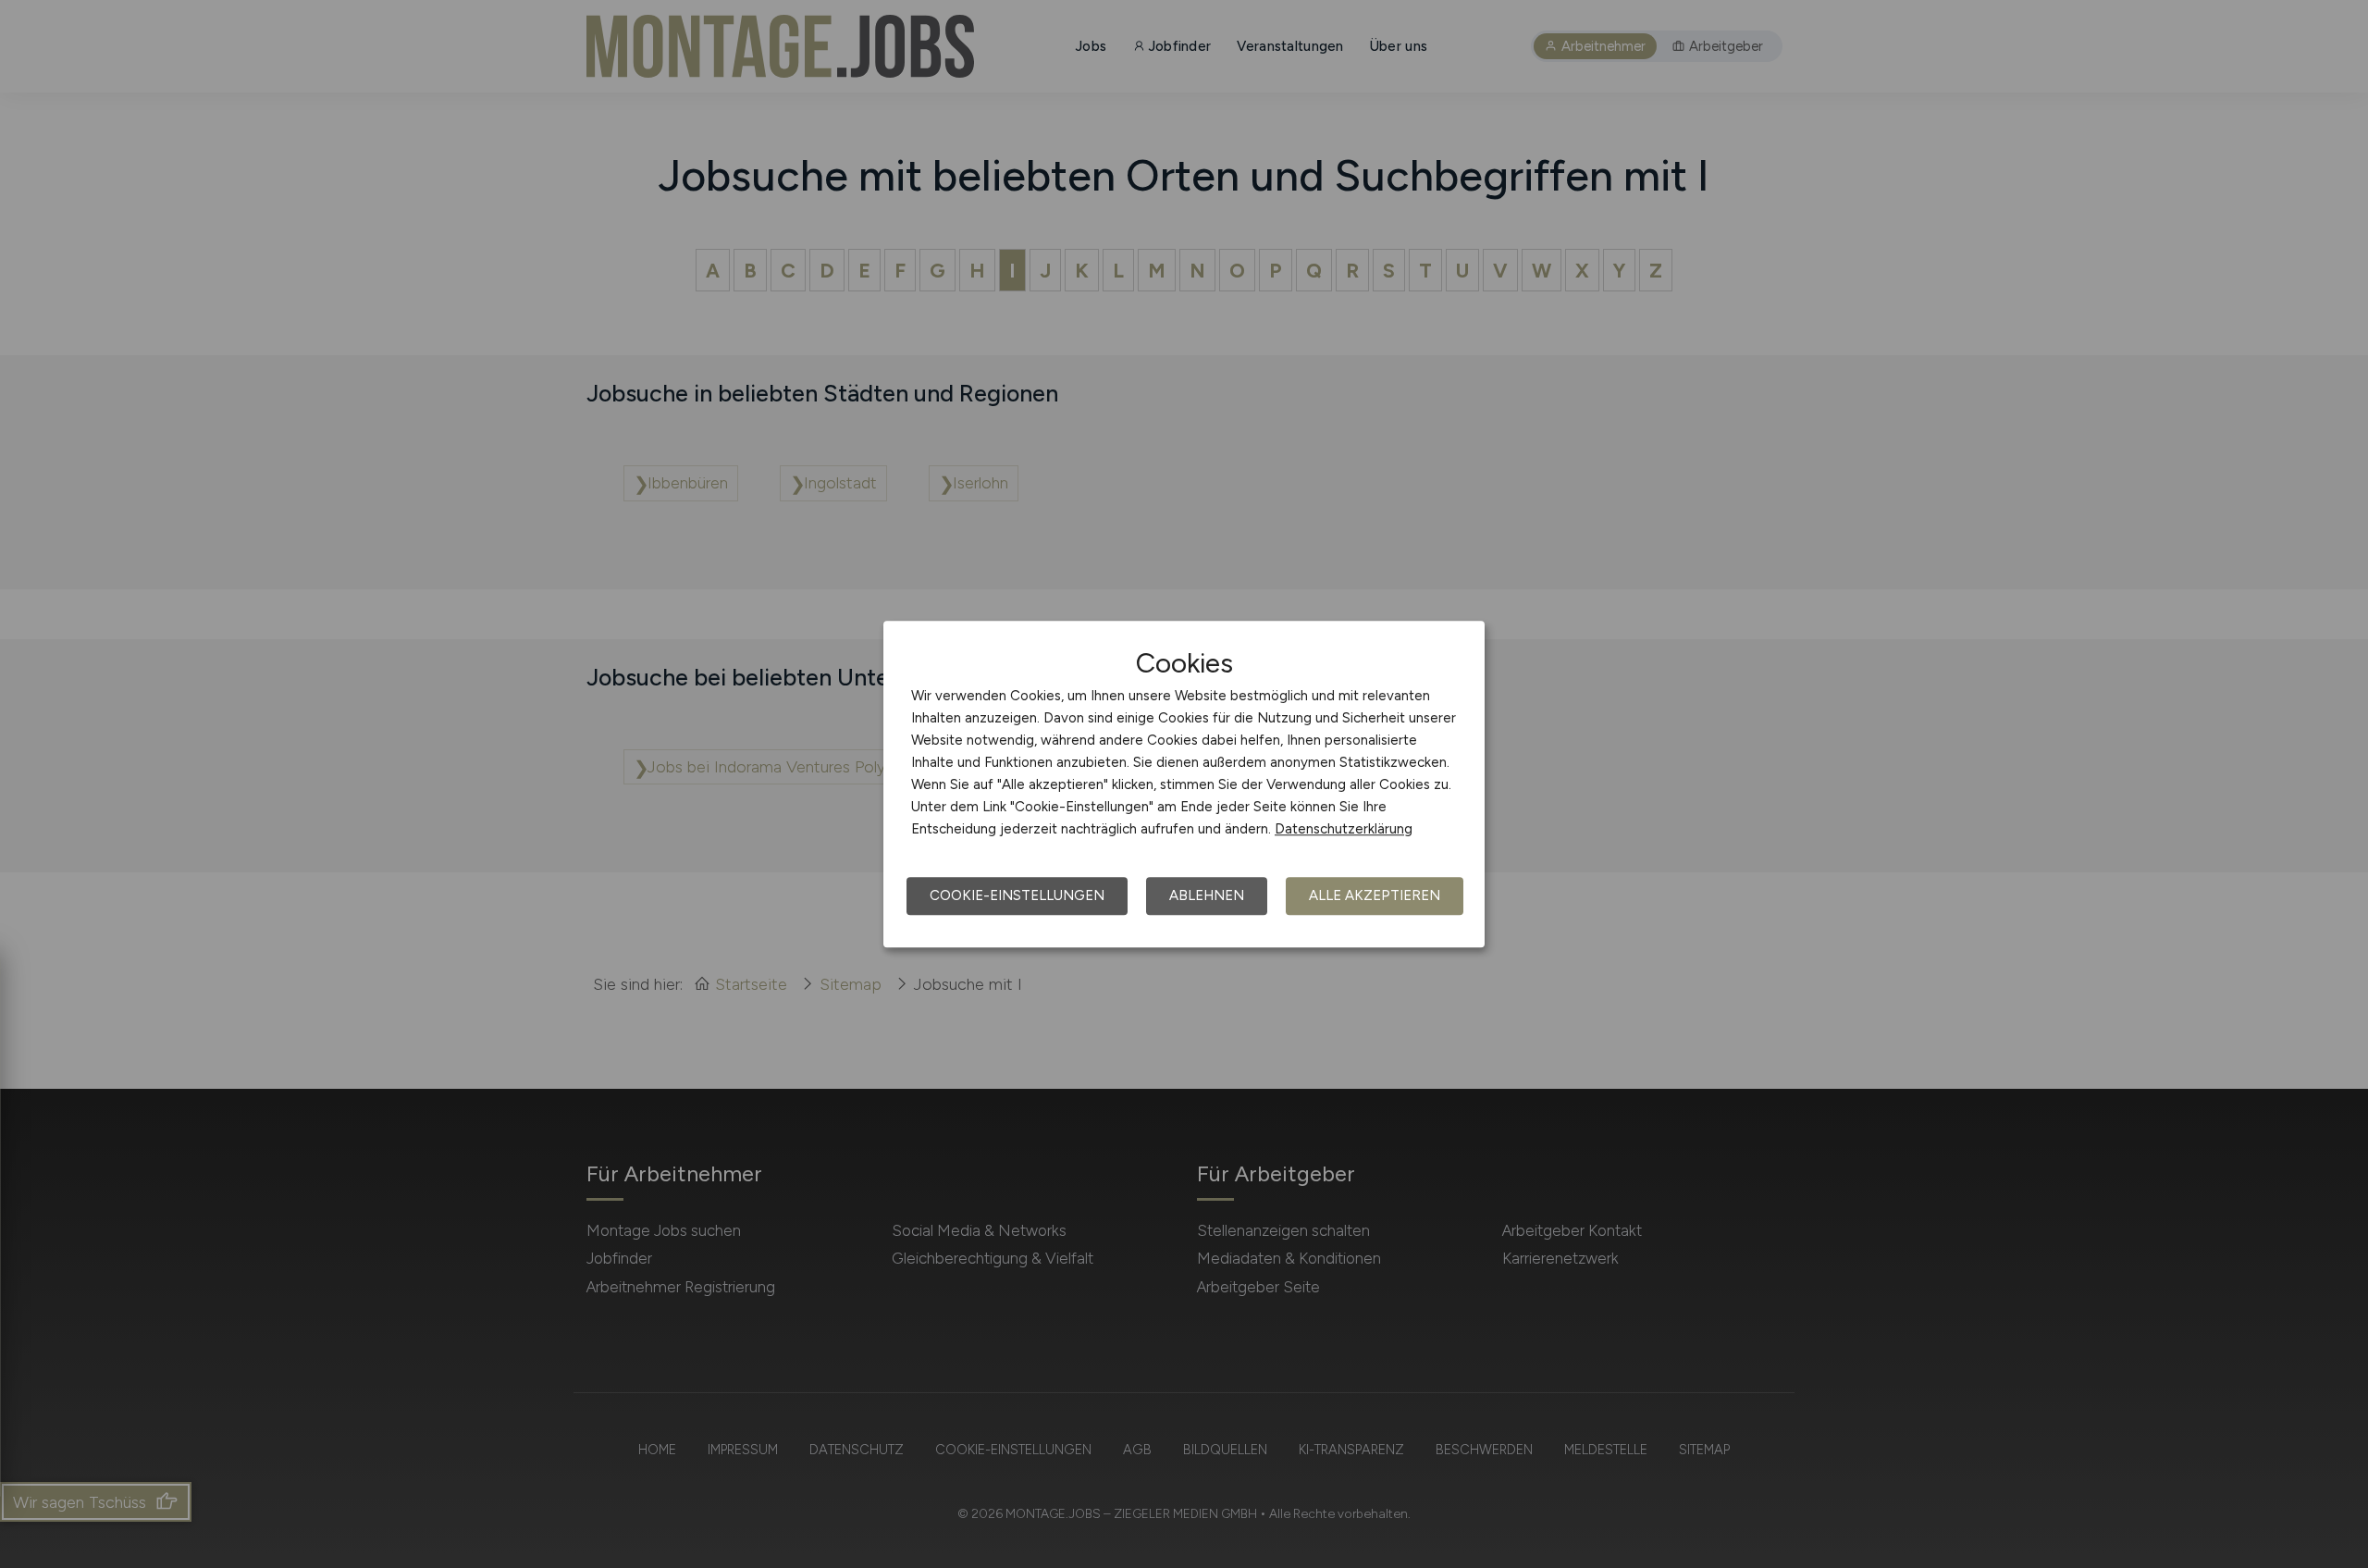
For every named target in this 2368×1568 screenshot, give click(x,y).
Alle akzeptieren (1375, 895)
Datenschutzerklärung (1344, 829)
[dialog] (1184, 784)
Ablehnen (1207, 895)
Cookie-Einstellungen (1017, 895)
